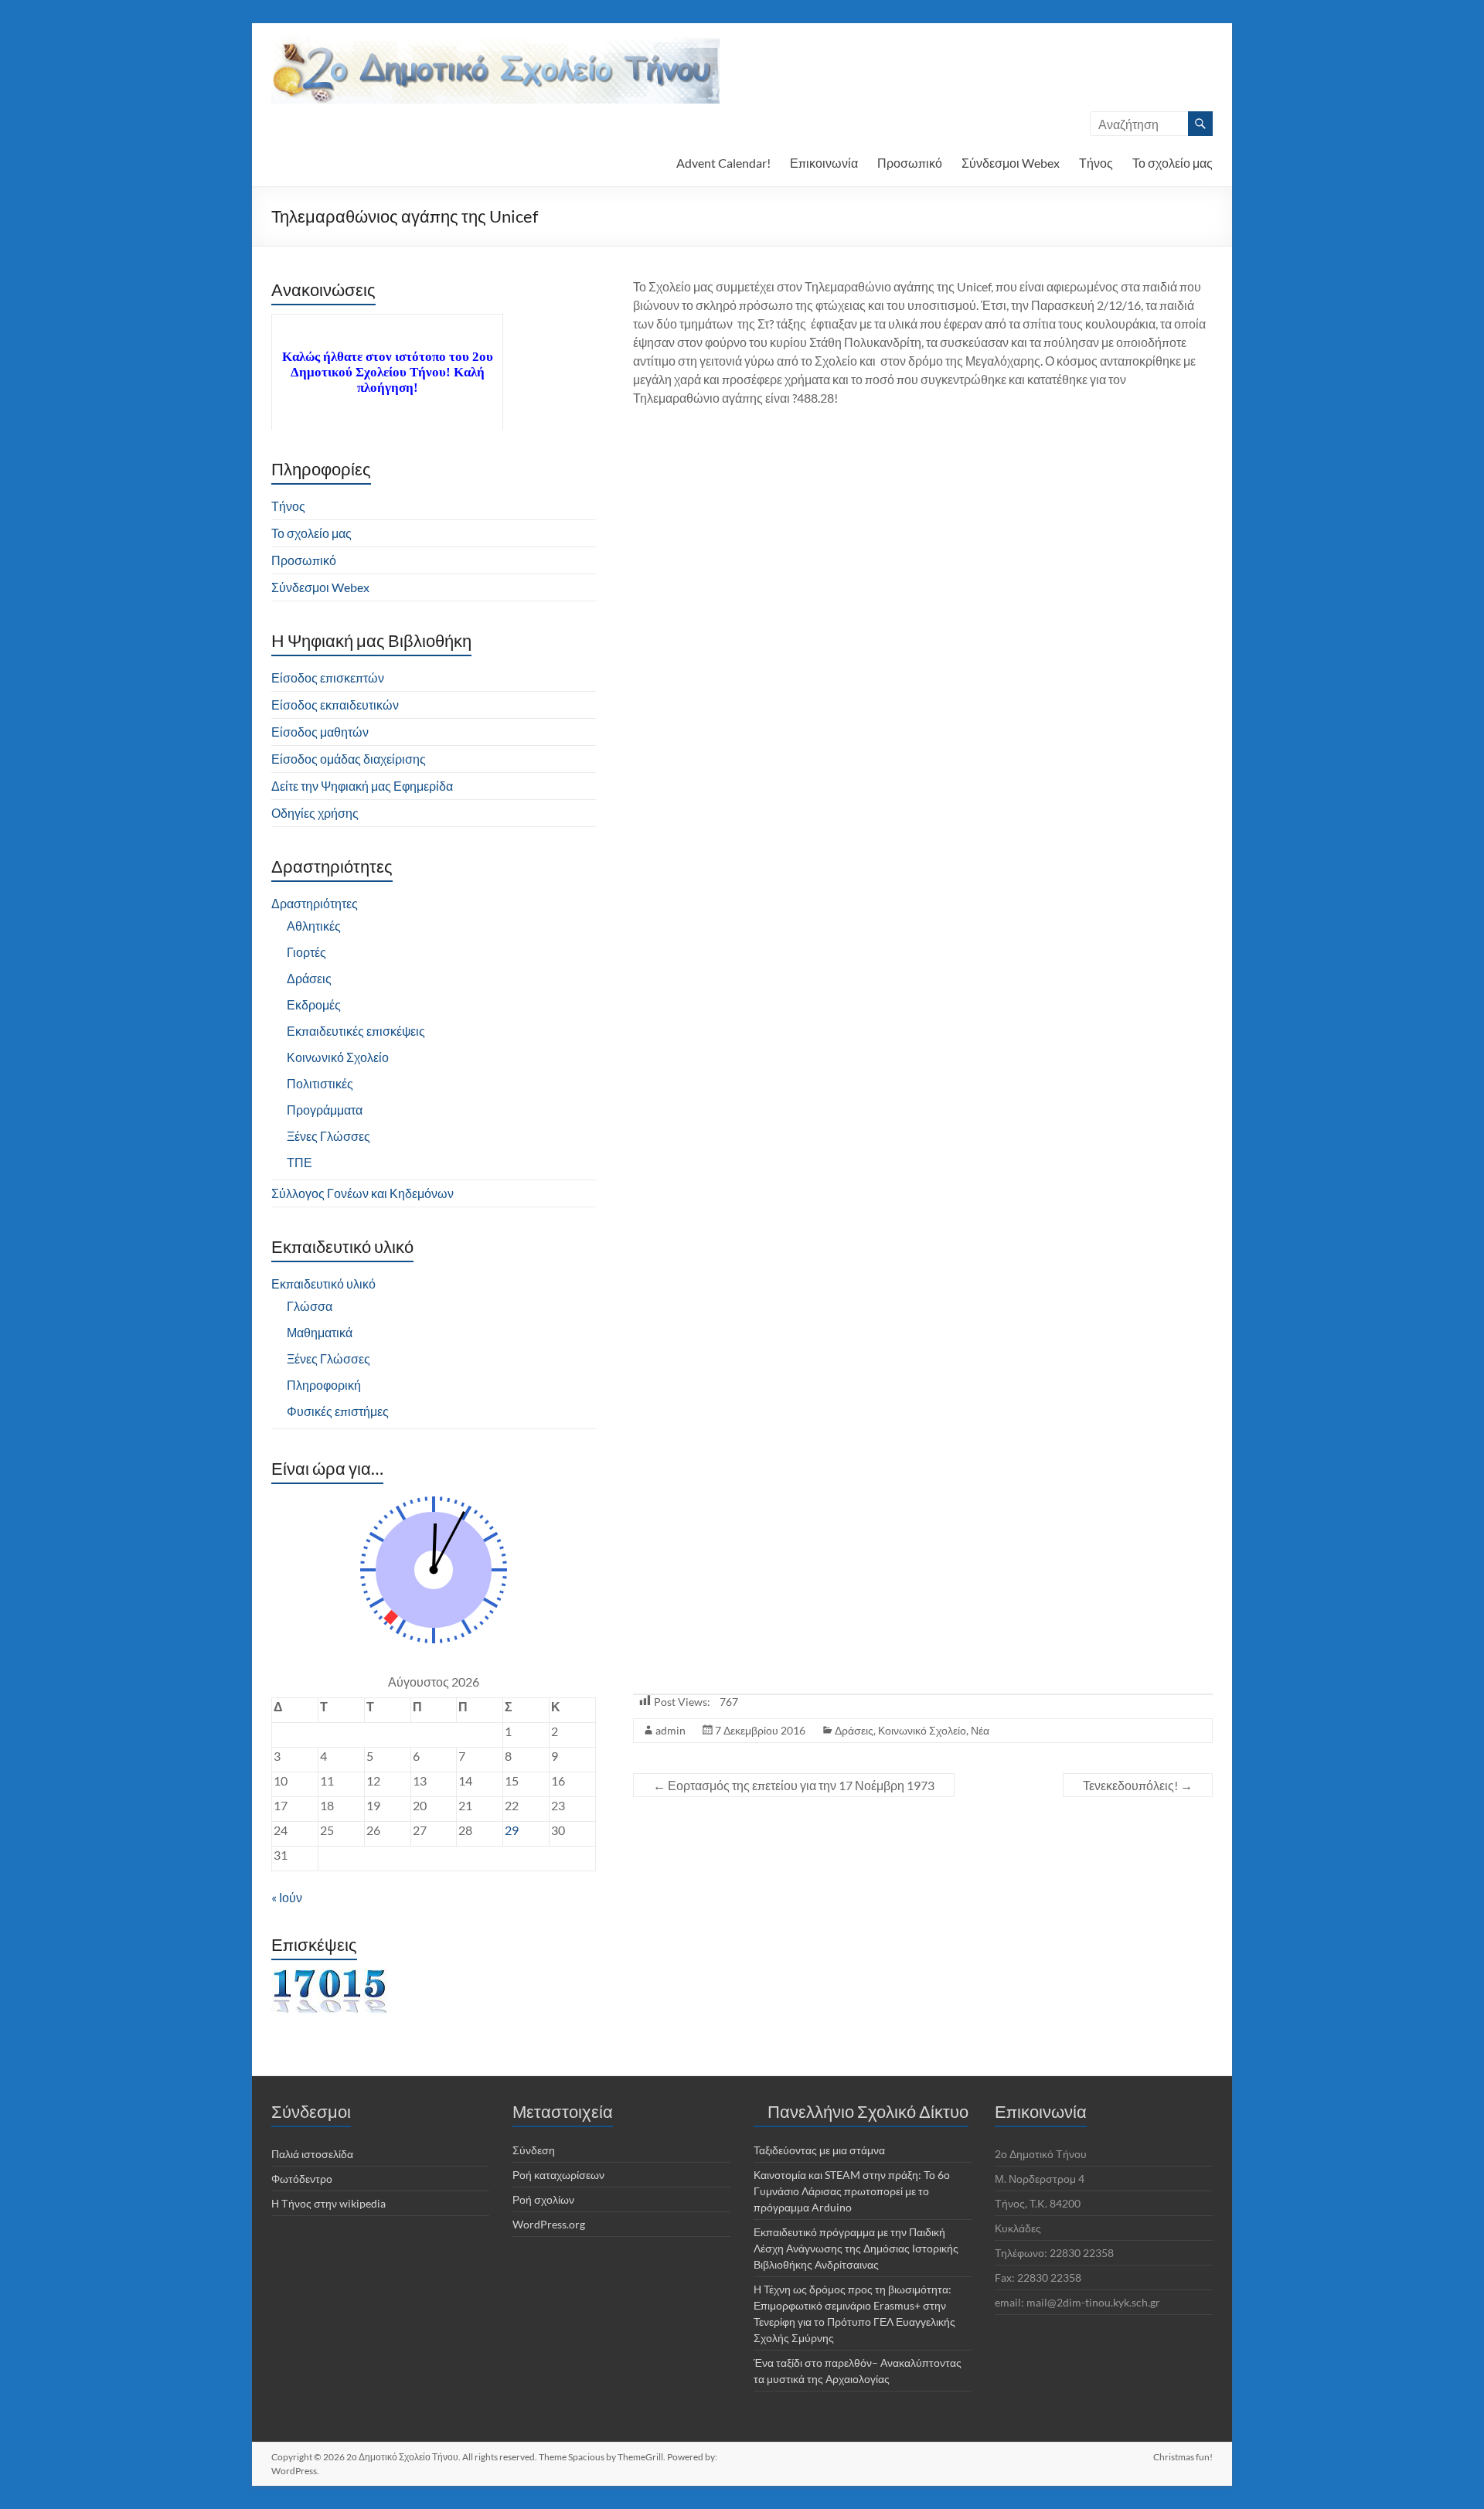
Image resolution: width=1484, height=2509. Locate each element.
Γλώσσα (310, 1306)
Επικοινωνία (824, 163)
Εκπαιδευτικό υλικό (323, 1283)
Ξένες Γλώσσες (328, 1136)
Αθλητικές (314, 926)
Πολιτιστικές (320, 1083)
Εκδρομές (314, 1004)
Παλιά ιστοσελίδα (312, 2154)
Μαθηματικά (320, 1332)
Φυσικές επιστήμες (338, 1411)
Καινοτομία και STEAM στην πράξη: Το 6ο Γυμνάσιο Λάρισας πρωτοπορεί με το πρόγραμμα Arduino (852, 2191)
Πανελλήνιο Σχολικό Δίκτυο (868, 2111)
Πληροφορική (324, 1385)
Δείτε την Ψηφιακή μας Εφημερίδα (362, 786)
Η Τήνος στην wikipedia (328, 2203)
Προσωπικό (910, 163)
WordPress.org (549, 2224)
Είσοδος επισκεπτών (328, 677)
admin (671, 1730)
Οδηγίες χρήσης (315, 813)
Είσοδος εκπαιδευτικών (335, 705)
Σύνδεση (534, 2150)
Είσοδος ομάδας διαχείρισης (349, 759)
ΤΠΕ (300, 1162)
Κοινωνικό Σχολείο (922, 1730)
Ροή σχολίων (543, 2199)
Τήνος (1096, 163)
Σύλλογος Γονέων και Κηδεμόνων (362, 1193)
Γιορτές (306, 952)
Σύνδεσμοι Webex (1011, 163)
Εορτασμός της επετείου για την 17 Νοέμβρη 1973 (794, 1785)
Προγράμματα (325, 1110)
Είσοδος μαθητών (320, 732)
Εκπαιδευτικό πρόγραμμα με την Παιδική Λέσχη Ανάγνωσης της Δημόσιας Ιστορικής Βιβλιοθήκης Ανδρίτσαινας (856, 2248)
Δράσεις (854, 1730)
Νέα (980, 1730)
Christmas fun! (1183, 2457)
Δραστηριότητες (315, 903)
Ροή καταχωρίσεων (558, 2175)
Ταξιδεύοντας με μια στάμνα (819, 2150)
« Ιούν (287, 1897)
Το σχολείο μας (1173, 163)
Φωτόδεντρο (302, 2179)
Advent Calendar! (723, 163)
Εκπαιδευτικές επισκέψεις (356, 1031)
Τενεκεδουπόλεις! (1138, 1785)
